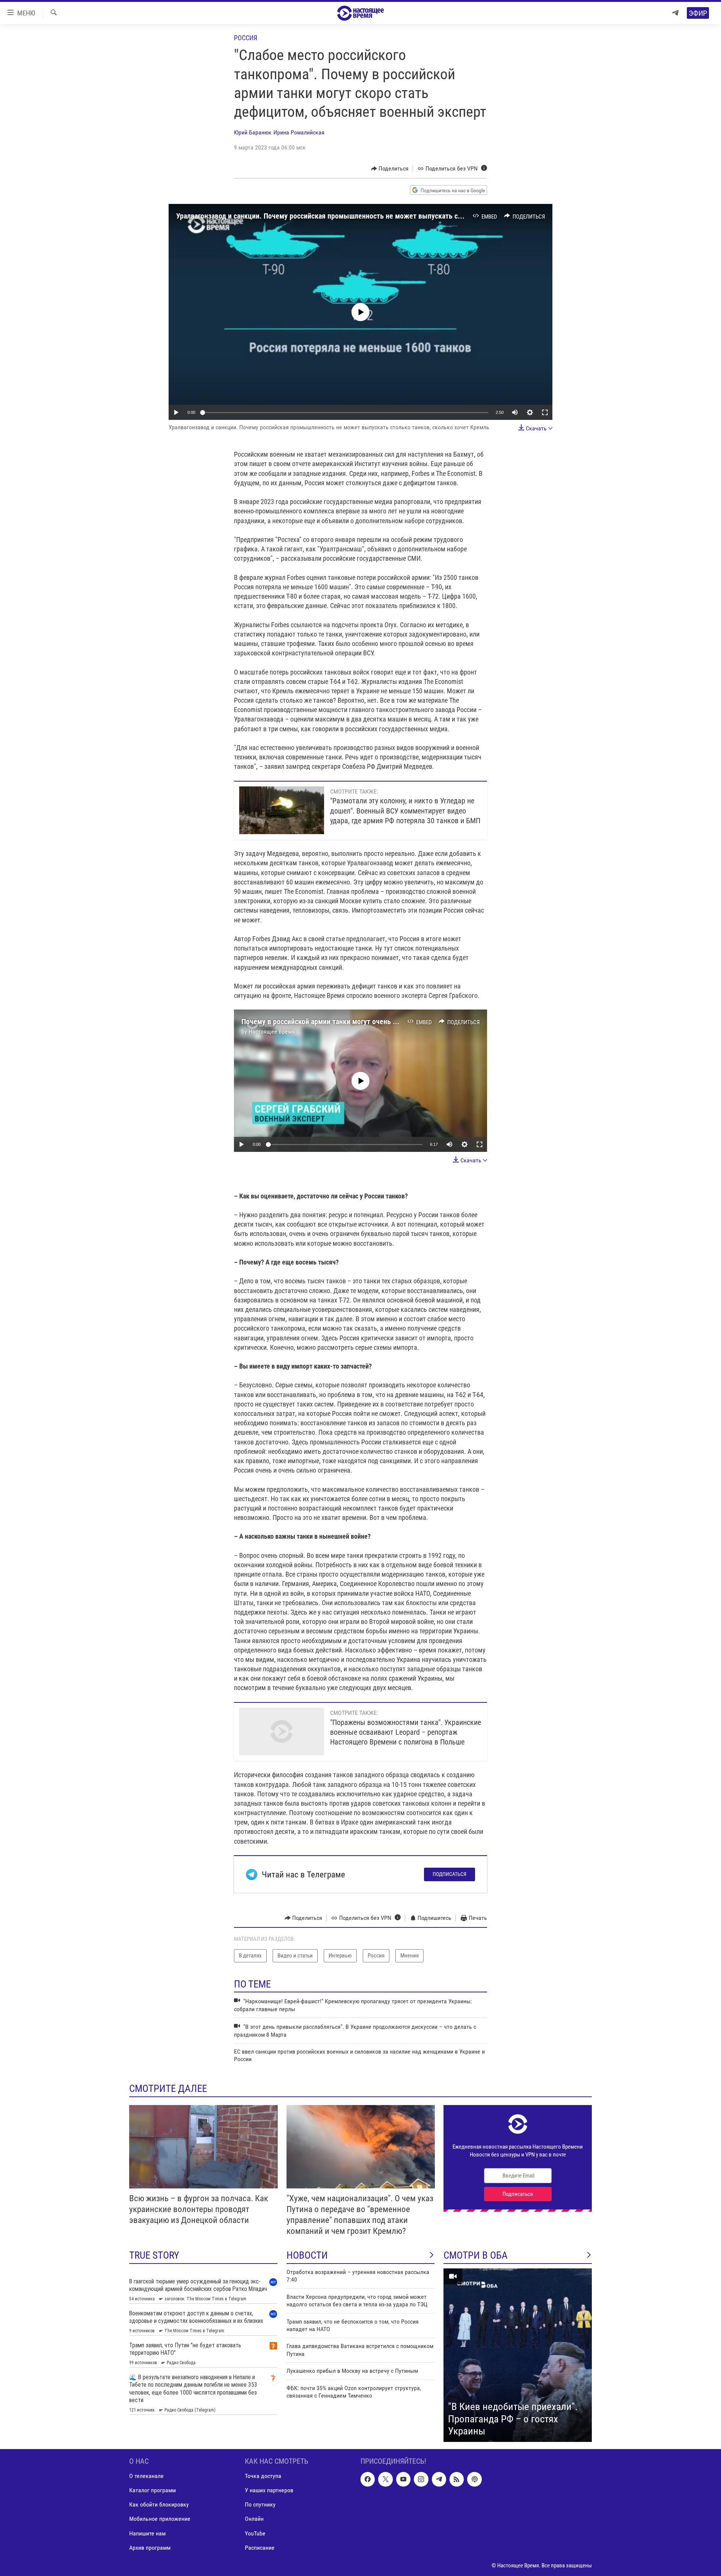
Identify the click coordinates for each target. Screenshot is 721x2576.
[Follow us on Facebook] (368, 2479)
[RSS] (457, 2479)
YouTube (255, 2533)
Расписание (260, 2547)
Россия (246, 38)
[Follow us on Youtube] (403, 2479)
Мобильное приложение (160, 2519)
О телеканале (146, 2476)
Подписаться (449, 1874)
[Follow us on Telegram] (439, 2479)
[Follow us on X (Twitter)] (385, 2479)
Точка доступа (263, 2476)
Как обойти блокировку (159, 2504)
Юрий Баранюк (253, 132)
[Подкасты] (474, 2479)
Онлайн (254, 2519)
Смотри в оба (476, 2255)
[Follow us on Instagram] (421, 2479)
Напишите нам (147, 2533)
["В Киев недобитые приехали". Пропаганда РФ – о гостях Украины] (518, 2355)
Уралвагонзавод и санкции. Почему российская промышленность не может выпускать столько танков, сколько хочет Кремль (377, 216)
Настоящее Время (272, 1031)
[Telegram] (675, 13)
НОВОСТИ (307, 2255)
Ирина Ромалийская (299, 132)
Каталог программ (152, 2490)
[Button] (390, 169)
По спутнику (260, 2504)
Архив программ (150, 2547)
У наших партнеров (269, 2490)
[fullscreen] (545, 412)
